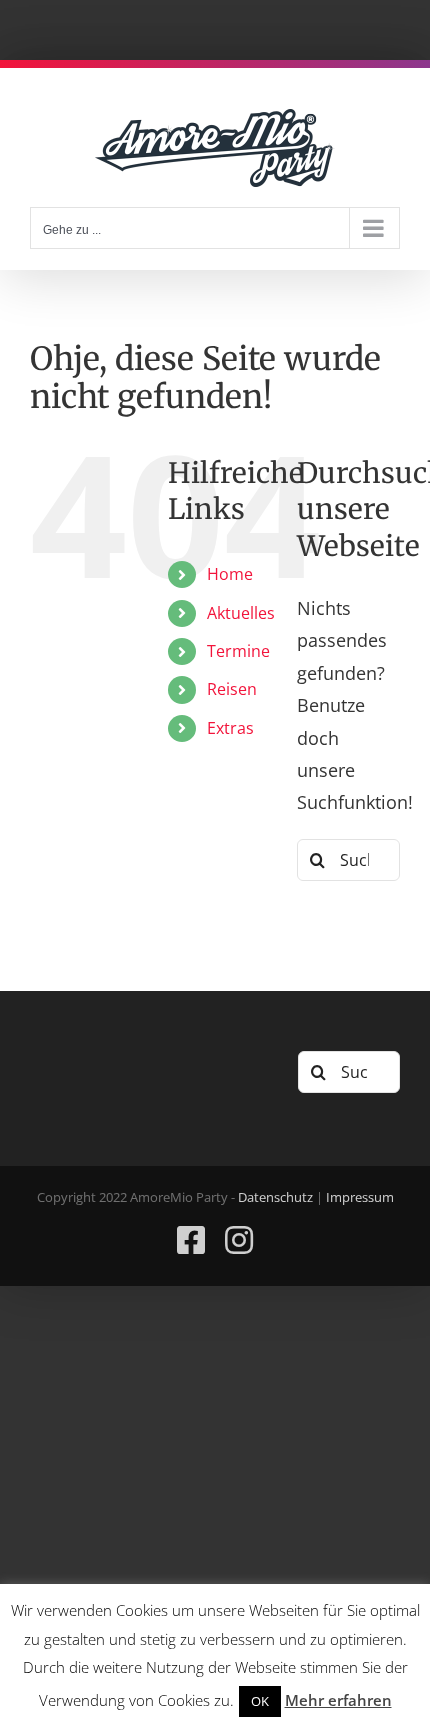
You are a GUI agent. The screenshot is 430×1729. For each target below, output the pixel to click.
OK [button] (260, 1701)
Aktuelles (241, 613)
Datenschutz (275, 1197)
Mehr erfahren (338, 1700)
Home (230, 574)
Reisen (232, 689)
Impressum (360, 1197)
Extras (230, 728)
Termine (238, 651)
